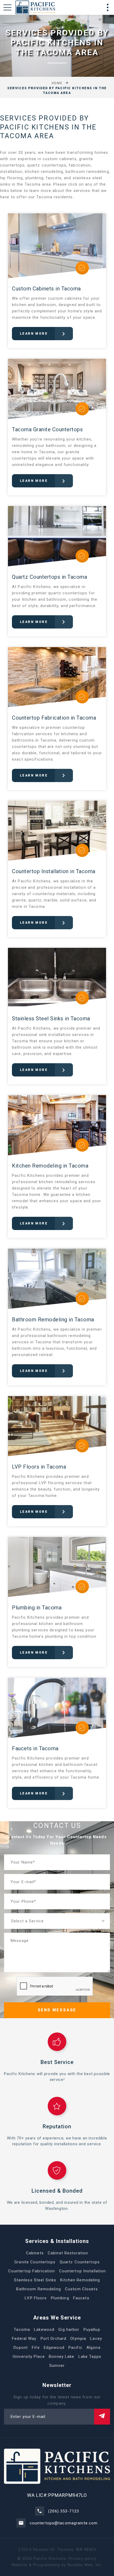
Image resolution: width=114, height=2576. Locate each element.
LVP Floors (36, 2298)
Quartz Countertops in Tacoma (49, 577)
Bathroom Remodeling (38, 2289)
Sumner (57, 2366)
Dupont (21, 2348)
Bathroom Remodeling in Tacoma (53, 1320)
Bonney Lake (62, 2357)
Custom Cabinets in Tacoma (46, 289)
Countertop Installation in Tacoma (54, 871)
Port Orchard (54, 2339)
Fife (36, 2348)
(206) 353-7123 (64, 2511)
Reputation (57, 2126)
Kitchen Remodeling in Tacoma (50, 1166)
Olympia (78, 2339)
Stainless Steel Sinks (35, 2280)
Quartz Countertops (80, 2262)
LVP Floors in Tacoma (39, 1467)
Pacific (75, 2348)
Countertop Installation (83, 2271)
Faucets (81, 2298)
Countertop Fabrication (32, 2271)
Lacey (96, 2339)
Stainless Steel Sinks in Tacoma (51, 1018)
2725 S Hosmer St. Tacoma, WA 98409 (57, 2550)
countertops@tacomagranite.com (64, 2523)
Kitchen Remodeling (80, 2280)
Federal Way (24, 2339)
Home (57, 83)
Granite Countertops (35, 2262)
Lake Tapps (90, 2357)
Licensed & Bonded (57, 2191)
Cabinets (35, 2253)
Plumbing (60, 2298)
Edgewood (54, 2348)
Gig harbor (69, 2330)
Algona (93, 2348)
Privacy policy (83, 2559)
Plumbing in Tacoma (37, 1608)
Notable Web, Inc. (85, 2565)
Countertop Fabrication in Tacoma (54, 718)
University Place (29, 2357)
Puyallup (92, 2330)
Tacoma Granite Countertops (47, 429)
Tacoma (22, 2330)
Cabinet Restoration (68, 2253)
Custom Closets (81, 2289)
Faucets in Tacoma (35, 1748)
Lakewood (44, 2330)
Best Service (57, 2062)
